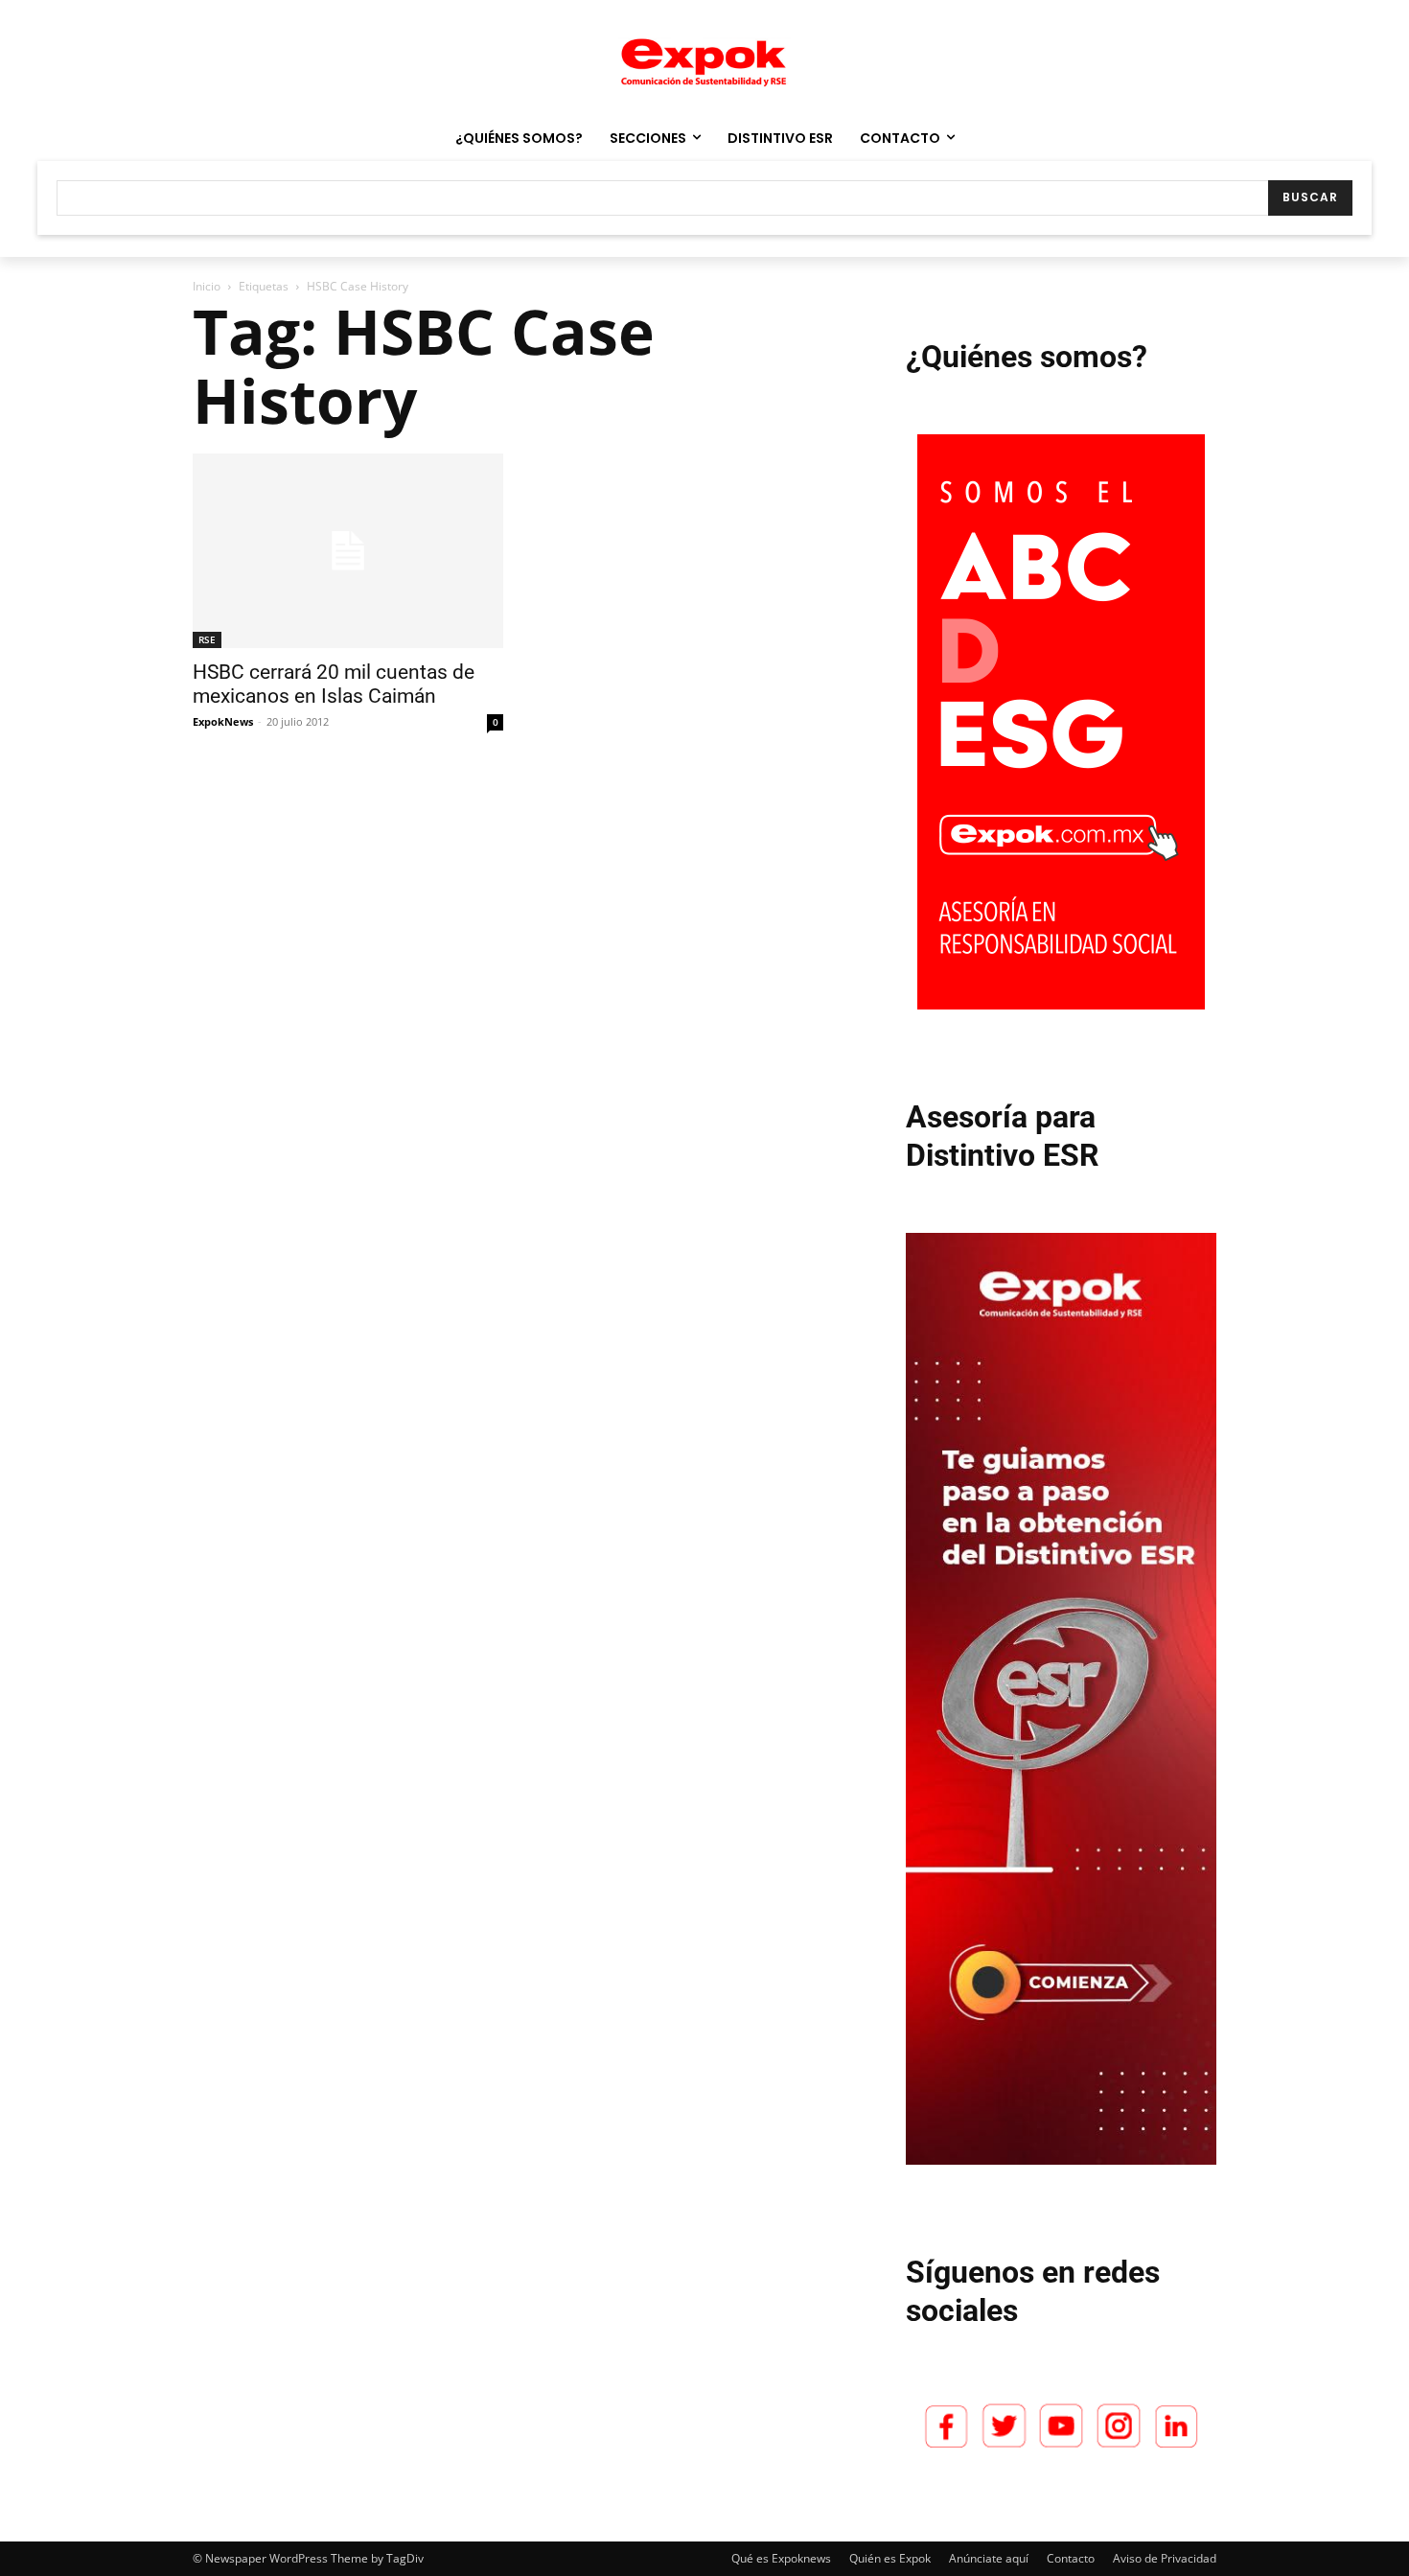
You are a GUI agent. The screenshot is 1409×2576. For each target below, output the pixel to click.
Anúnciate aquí (989, 2558)
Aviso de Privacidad (1165, 2558)
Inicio (207, 286)
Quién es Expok (890, 2558)
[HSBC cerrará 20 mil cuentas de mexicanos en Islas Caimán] (348, 551)
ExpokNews (223, 721)
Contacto (1071, 2558)
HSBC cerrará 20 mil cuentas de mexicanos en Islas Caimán (334, 684)
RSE (207, 639)
